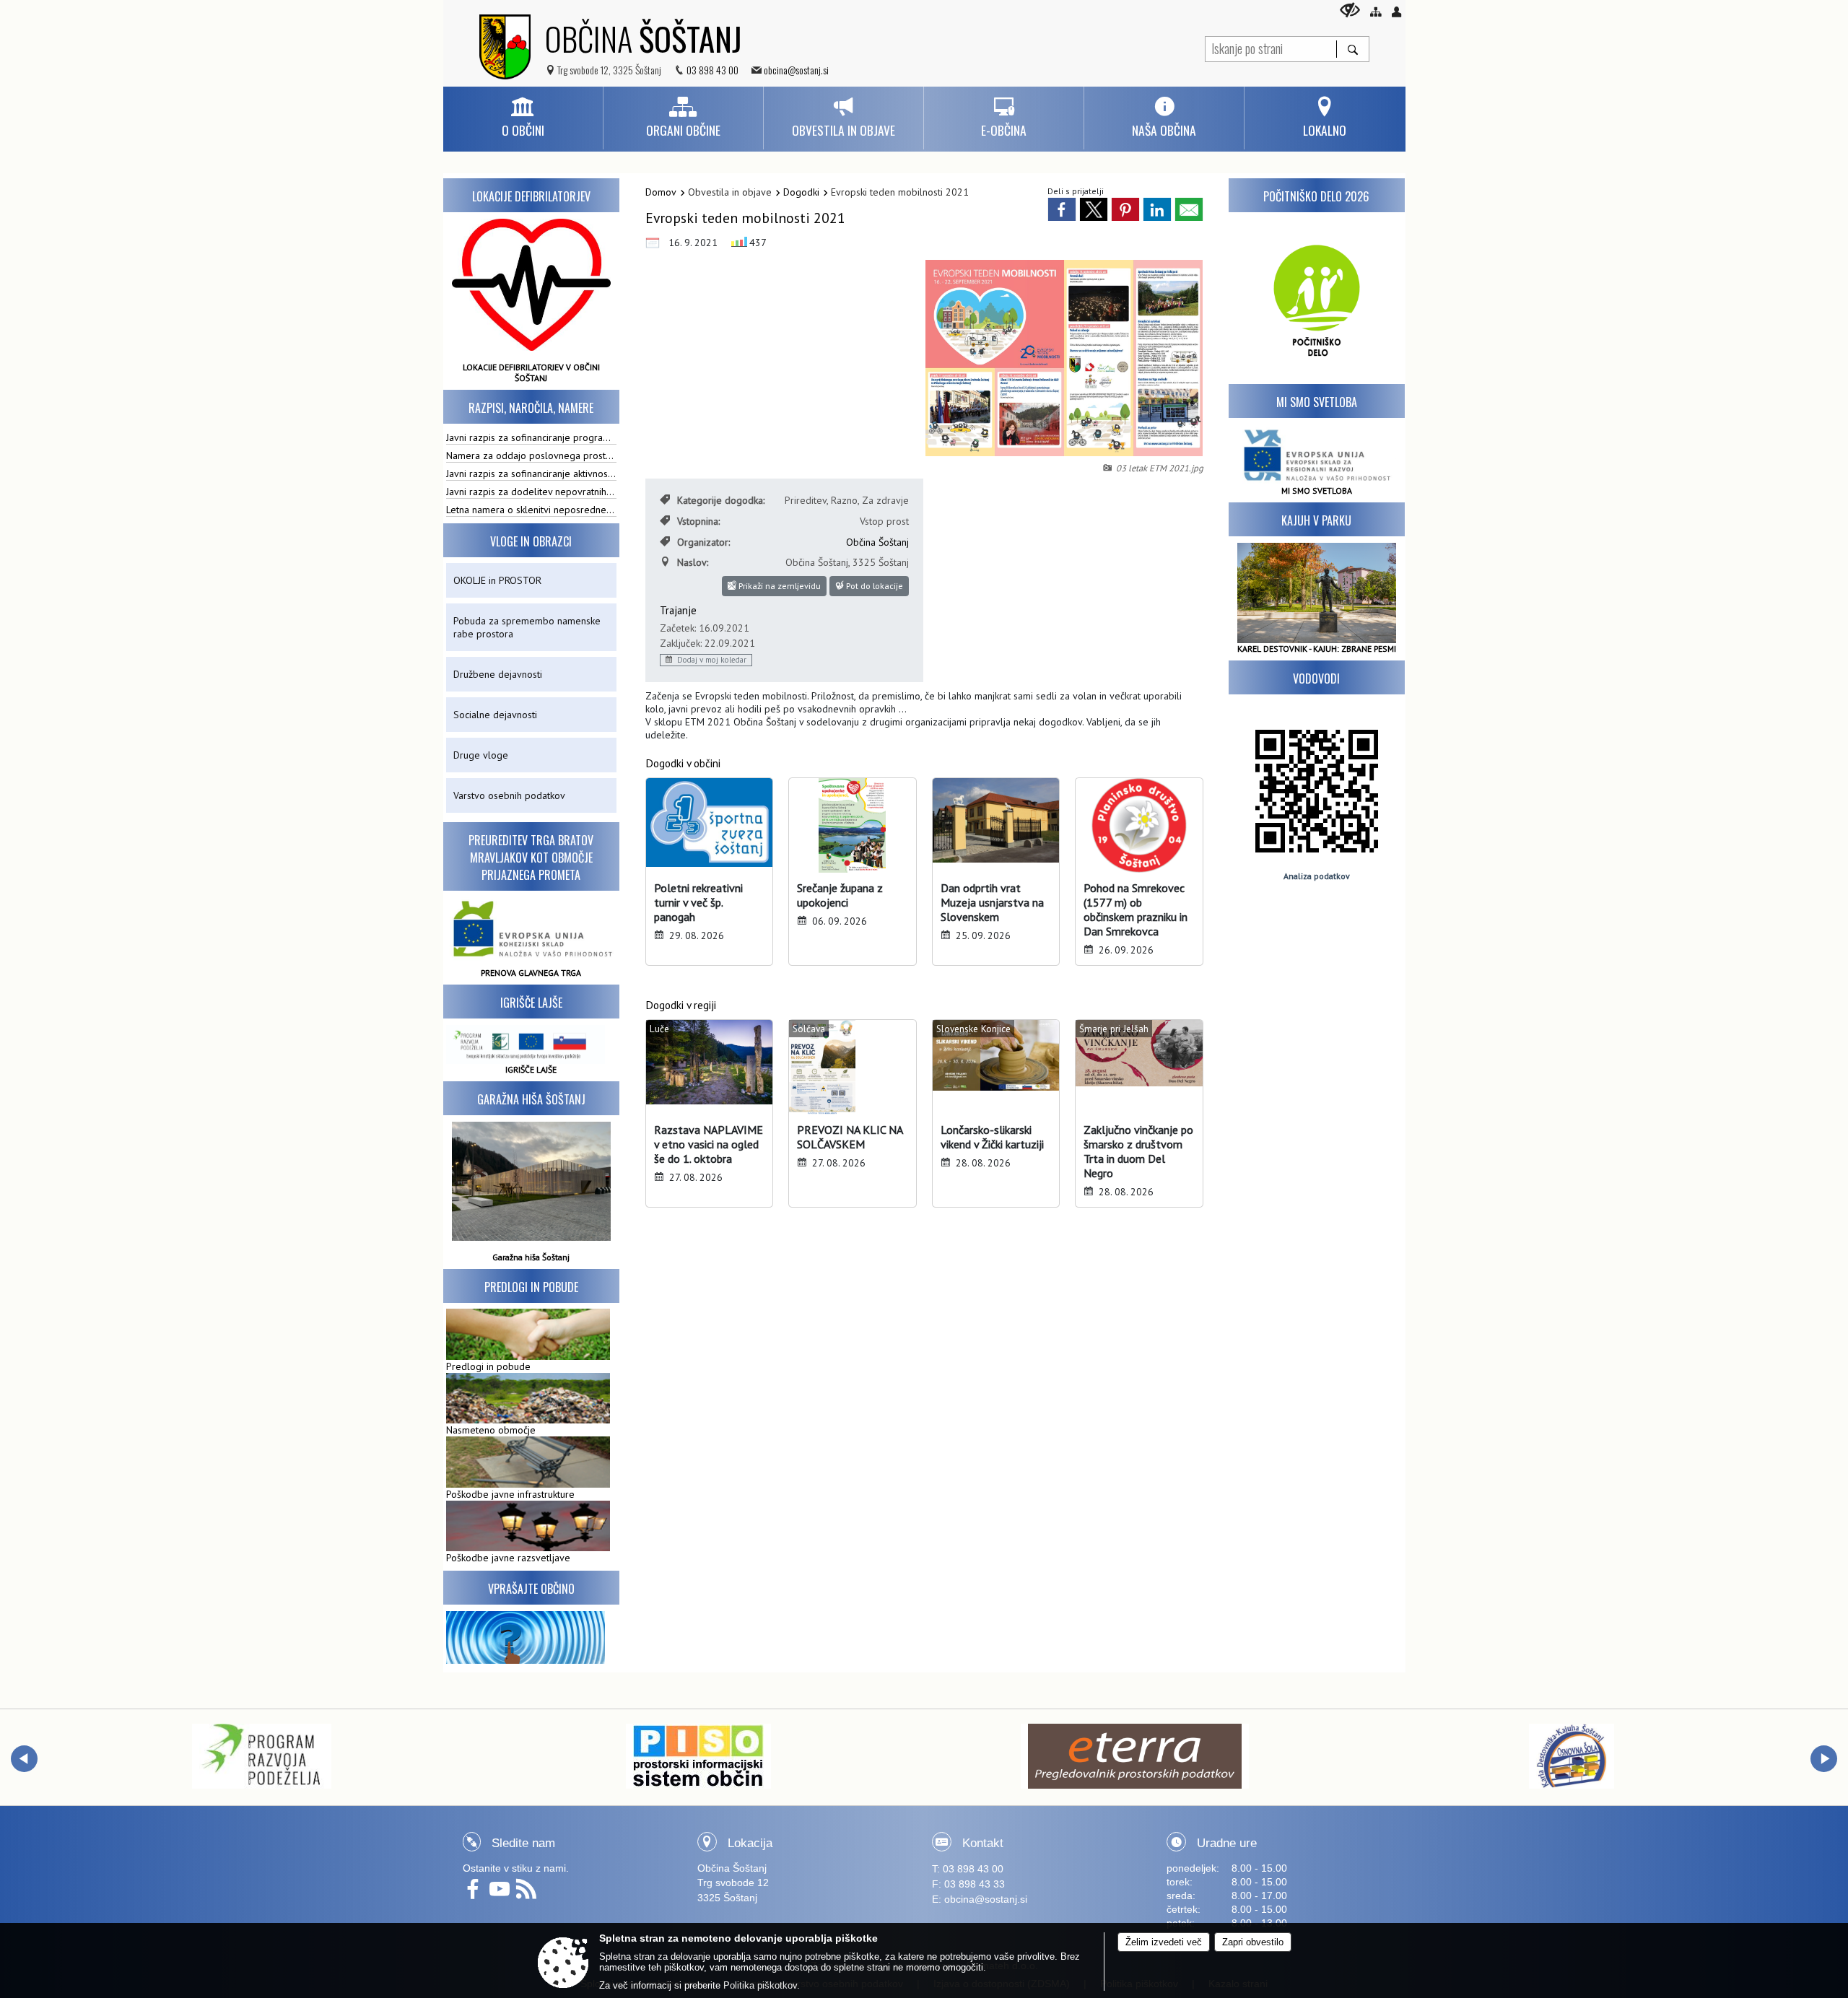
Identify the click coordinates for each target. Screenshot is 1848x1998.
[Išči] (1352, 49)
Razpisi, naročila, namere (531, 408)
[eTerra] (699, 1756)
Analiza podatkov (1317, 876)
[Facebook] (476, 1894)
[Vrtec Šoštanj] (1572, 1756)
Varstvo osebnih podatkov (509, 795)
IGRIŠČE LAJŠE (531, 1069)
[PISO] (262, 1756)
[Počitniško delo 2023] (1317, 298)
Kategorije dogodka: (721, 500)
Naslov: (693, 562)
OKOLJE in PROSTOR (497, 580)
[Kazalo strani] (1376, 12)
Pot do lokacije (873, 586)
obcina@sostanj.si (796, 70)
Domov (661, 192)
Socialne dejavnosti (495, 715)
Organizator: (703, 542)
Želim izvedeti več (1164, 1942)
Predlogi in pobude (531, 1287)
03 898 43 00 (712, 70)
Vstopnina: (698, 521)
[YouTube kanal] (503, 1894)
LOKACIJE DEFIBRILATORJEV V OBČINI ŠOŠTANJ (531, 372)
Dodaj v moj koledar (711, 660)
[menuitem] (523, 118)
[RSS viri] (528, 1894)
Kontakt (983, 1843)
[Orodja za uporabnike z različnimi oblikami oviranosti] (1350, 10)
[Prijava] (1396, 12)
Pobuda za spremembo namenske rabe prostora (527, 627)
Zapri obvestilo (1253, 1942)
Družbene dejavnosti (498, 674)
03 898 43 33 (975, 1884)
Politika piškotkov (760, 1985)
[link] (1062, 209)
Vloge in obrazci (531, 541)
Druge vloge (481, 755)
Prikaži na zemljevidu (779, 586)
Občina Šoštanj (877, 542)
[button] (24, 1759)
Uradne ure (1227, 1843)
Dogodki (801, 192)
